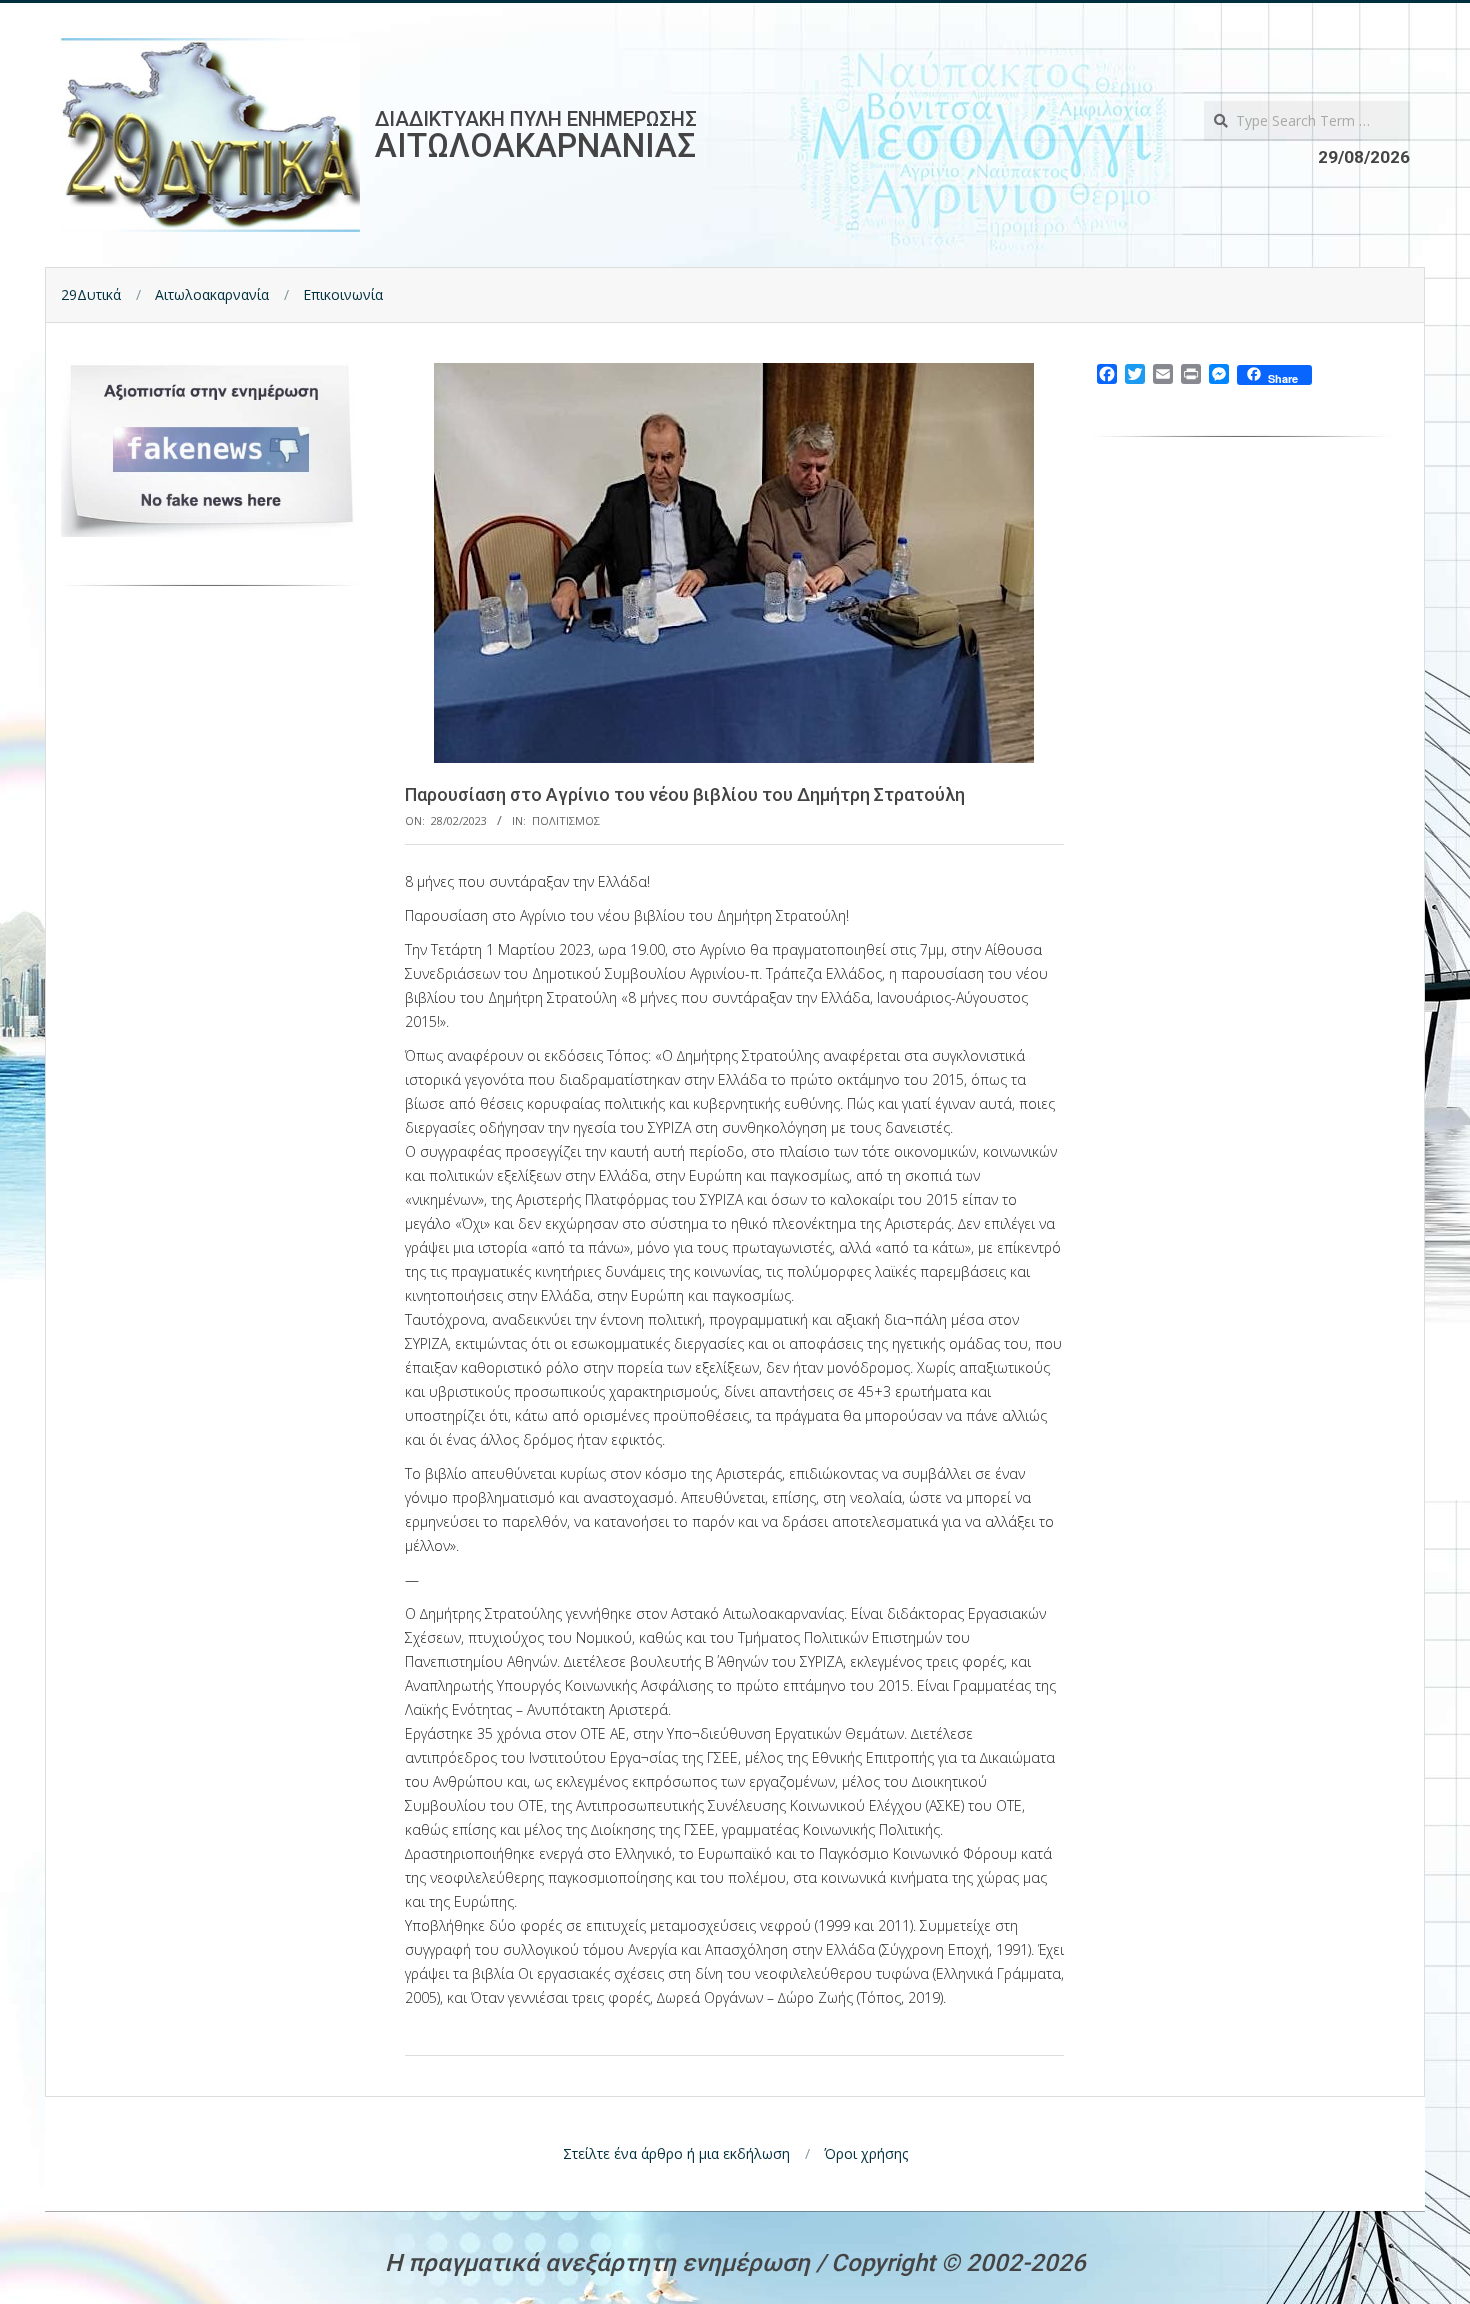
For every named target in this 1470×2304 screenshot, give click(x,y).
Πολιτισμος (566, 820)
